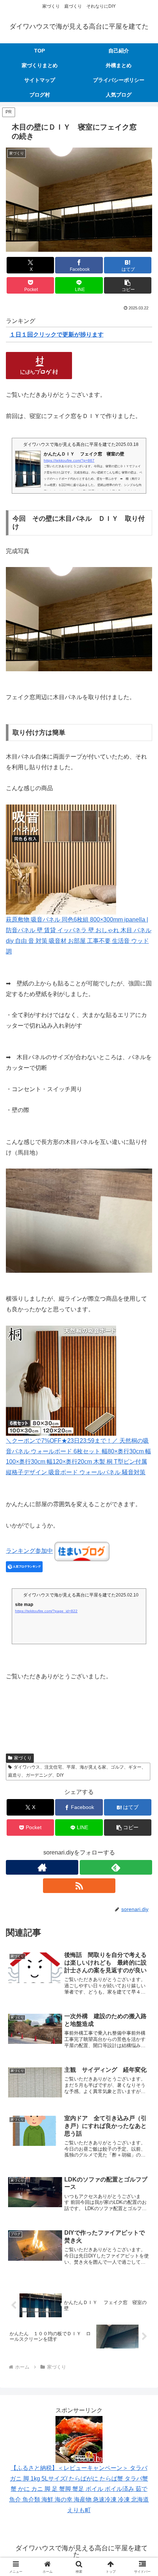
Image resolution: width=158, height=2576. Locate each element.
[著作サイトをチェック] (42, 1867)
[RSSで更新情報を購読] (79, 1886)
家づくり (23, 1758)
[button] (128, 285)
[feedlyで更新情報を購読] (116, 1867)
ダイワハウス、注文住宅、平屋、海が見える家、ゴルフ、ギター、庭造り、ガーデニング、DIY (77, 1771)
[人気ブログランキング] (24, 1566)
